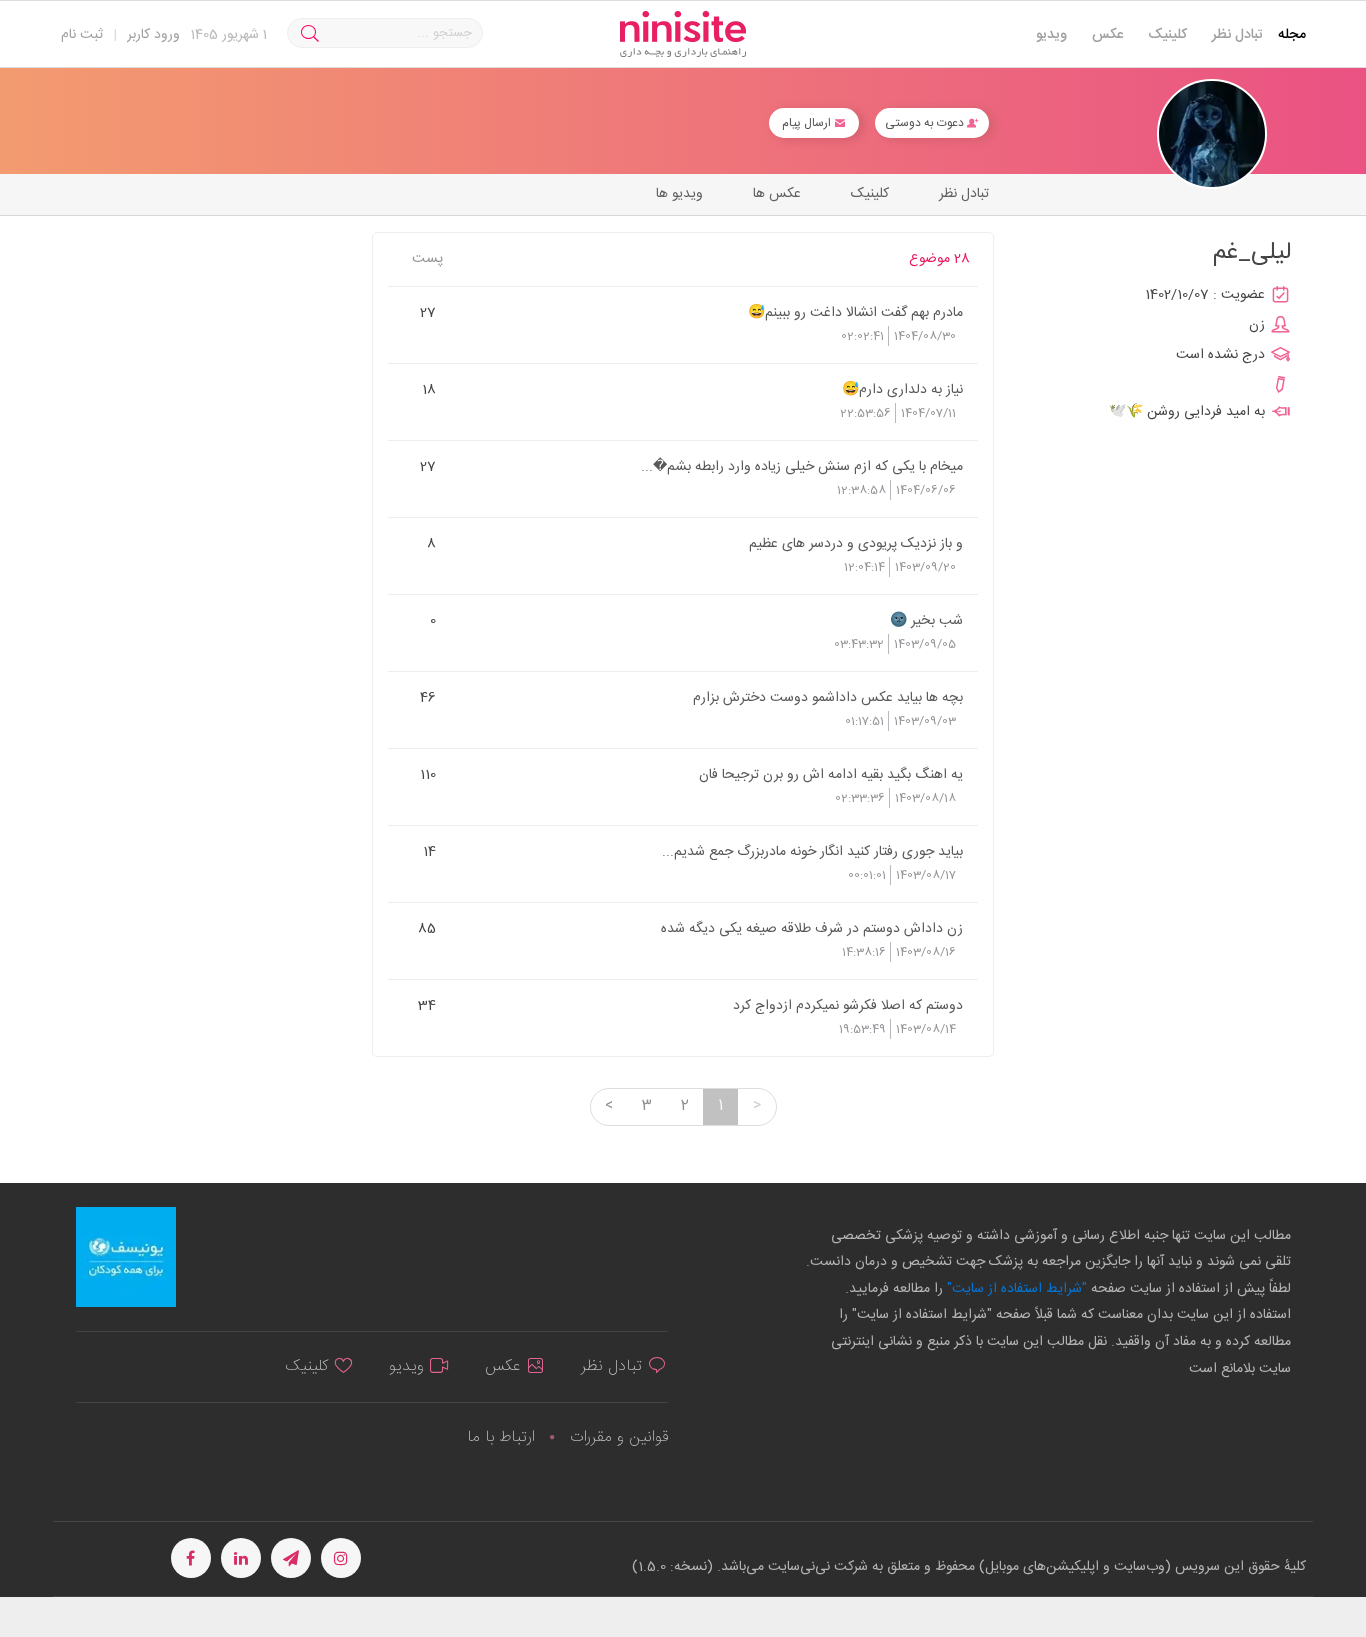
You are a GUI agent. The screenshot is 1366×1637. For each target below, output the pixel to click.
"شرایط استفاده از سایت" (1015, 1289)
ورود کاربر (153, 35)
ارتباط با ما (501, 1437)
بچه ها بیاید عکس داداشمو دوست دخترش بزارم (828, 697)
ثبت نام (82, 35)
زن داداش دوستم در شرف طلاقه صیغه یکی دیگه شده (812, 928)
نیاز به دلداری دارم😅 (902, 389)
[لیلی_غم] (1212, 134)
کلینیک (1167, 35)
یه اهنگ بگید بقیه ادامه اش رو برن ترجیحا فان (831, 774)
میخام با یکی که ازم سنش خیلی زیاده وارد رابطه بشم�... (802, 466)
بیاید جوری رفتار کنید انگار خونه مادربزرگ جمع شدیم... (812, 851)
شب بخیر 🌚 (926, 620)
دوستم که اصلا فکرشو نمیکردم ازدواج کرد (848, 1005)
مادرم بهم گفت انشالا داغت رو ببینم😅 (855, 312)
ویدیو (1051, 35)
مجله (1292, 35)
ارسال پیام (808, 123)
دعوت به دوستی (926, 123)
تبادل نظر (1237, 35)
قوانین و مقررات (619, 1437)
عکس (1107, 35)
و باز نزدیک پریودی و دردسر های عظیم (856, 543)
